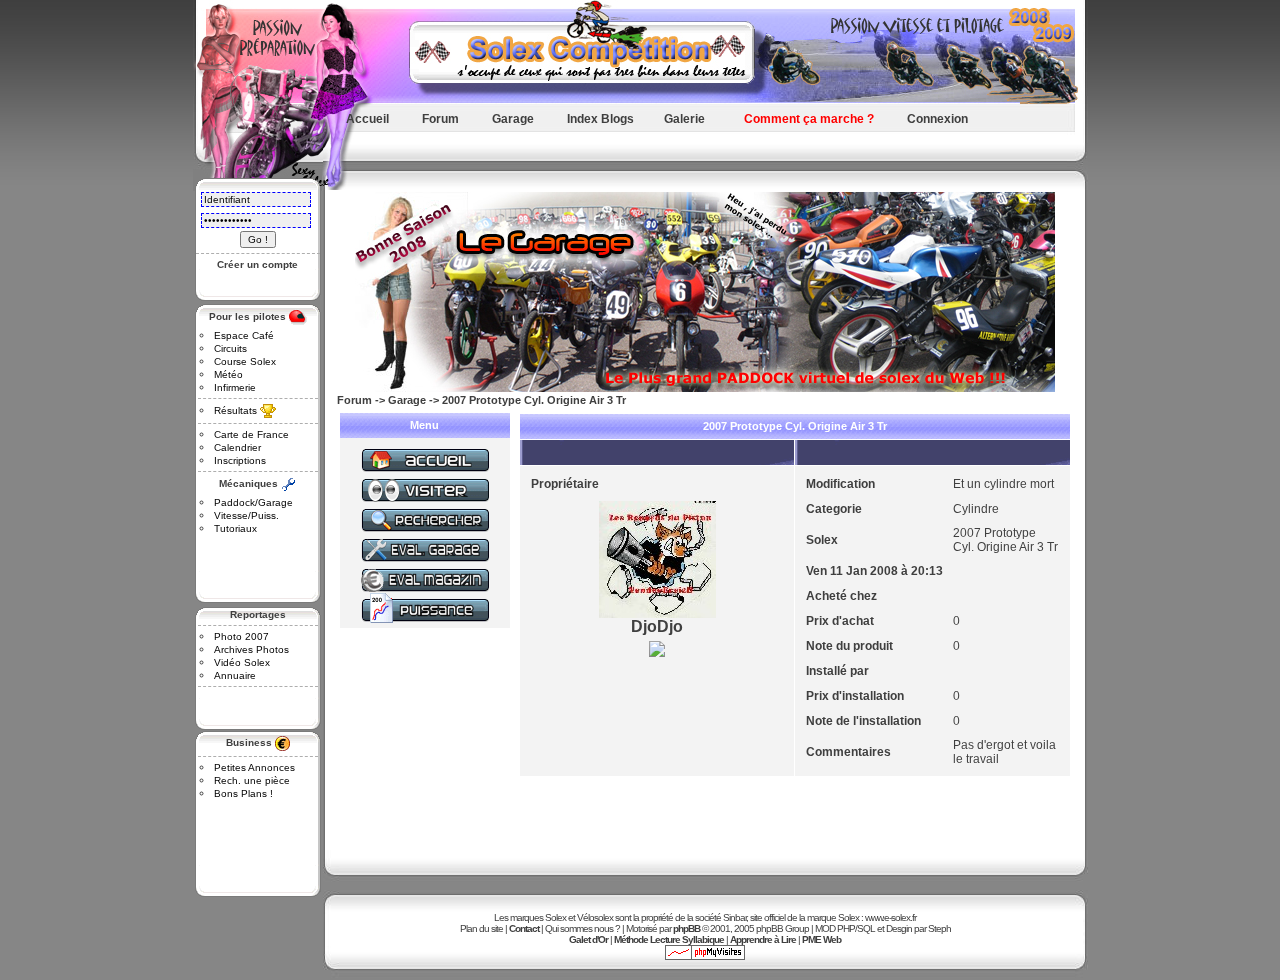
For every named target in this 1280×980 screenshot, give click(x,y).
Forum (440, 119)
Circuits (230, 348)
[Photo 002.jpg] (657, 656)
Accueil (367, 119)
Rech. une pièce (252, 780)
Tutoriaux (235, 528)
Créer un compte (257, 264)
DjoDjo (657, 626)
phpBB (686, 928)
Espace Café (244, 335)
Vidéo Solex (242, 662)
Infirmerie (235, 387)
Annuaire (235, 675)
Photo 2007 (241, 636)
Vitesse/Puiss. (246, 515)
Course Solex (245, 361)
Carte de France (251, 434)
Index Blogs (600, 119)
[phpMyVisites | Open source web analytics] (705, 956)
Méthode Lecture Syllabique (669, 939)
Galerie (684, 119)
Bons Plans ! (243, 793)
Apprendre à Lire (763, 939)
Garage (513, 119)
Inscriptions (240, 460)
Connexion (937, 119)
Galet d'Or (588, 939)
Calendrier (237, 447)
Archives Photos (251, 649)
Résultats (235, 410)
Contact (524, 928)
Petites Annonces (254, 767)
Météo (228, 374)
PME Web (821, 939)
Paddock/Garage (253, 502)
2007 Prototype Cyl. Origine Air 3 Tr (534, 400)
